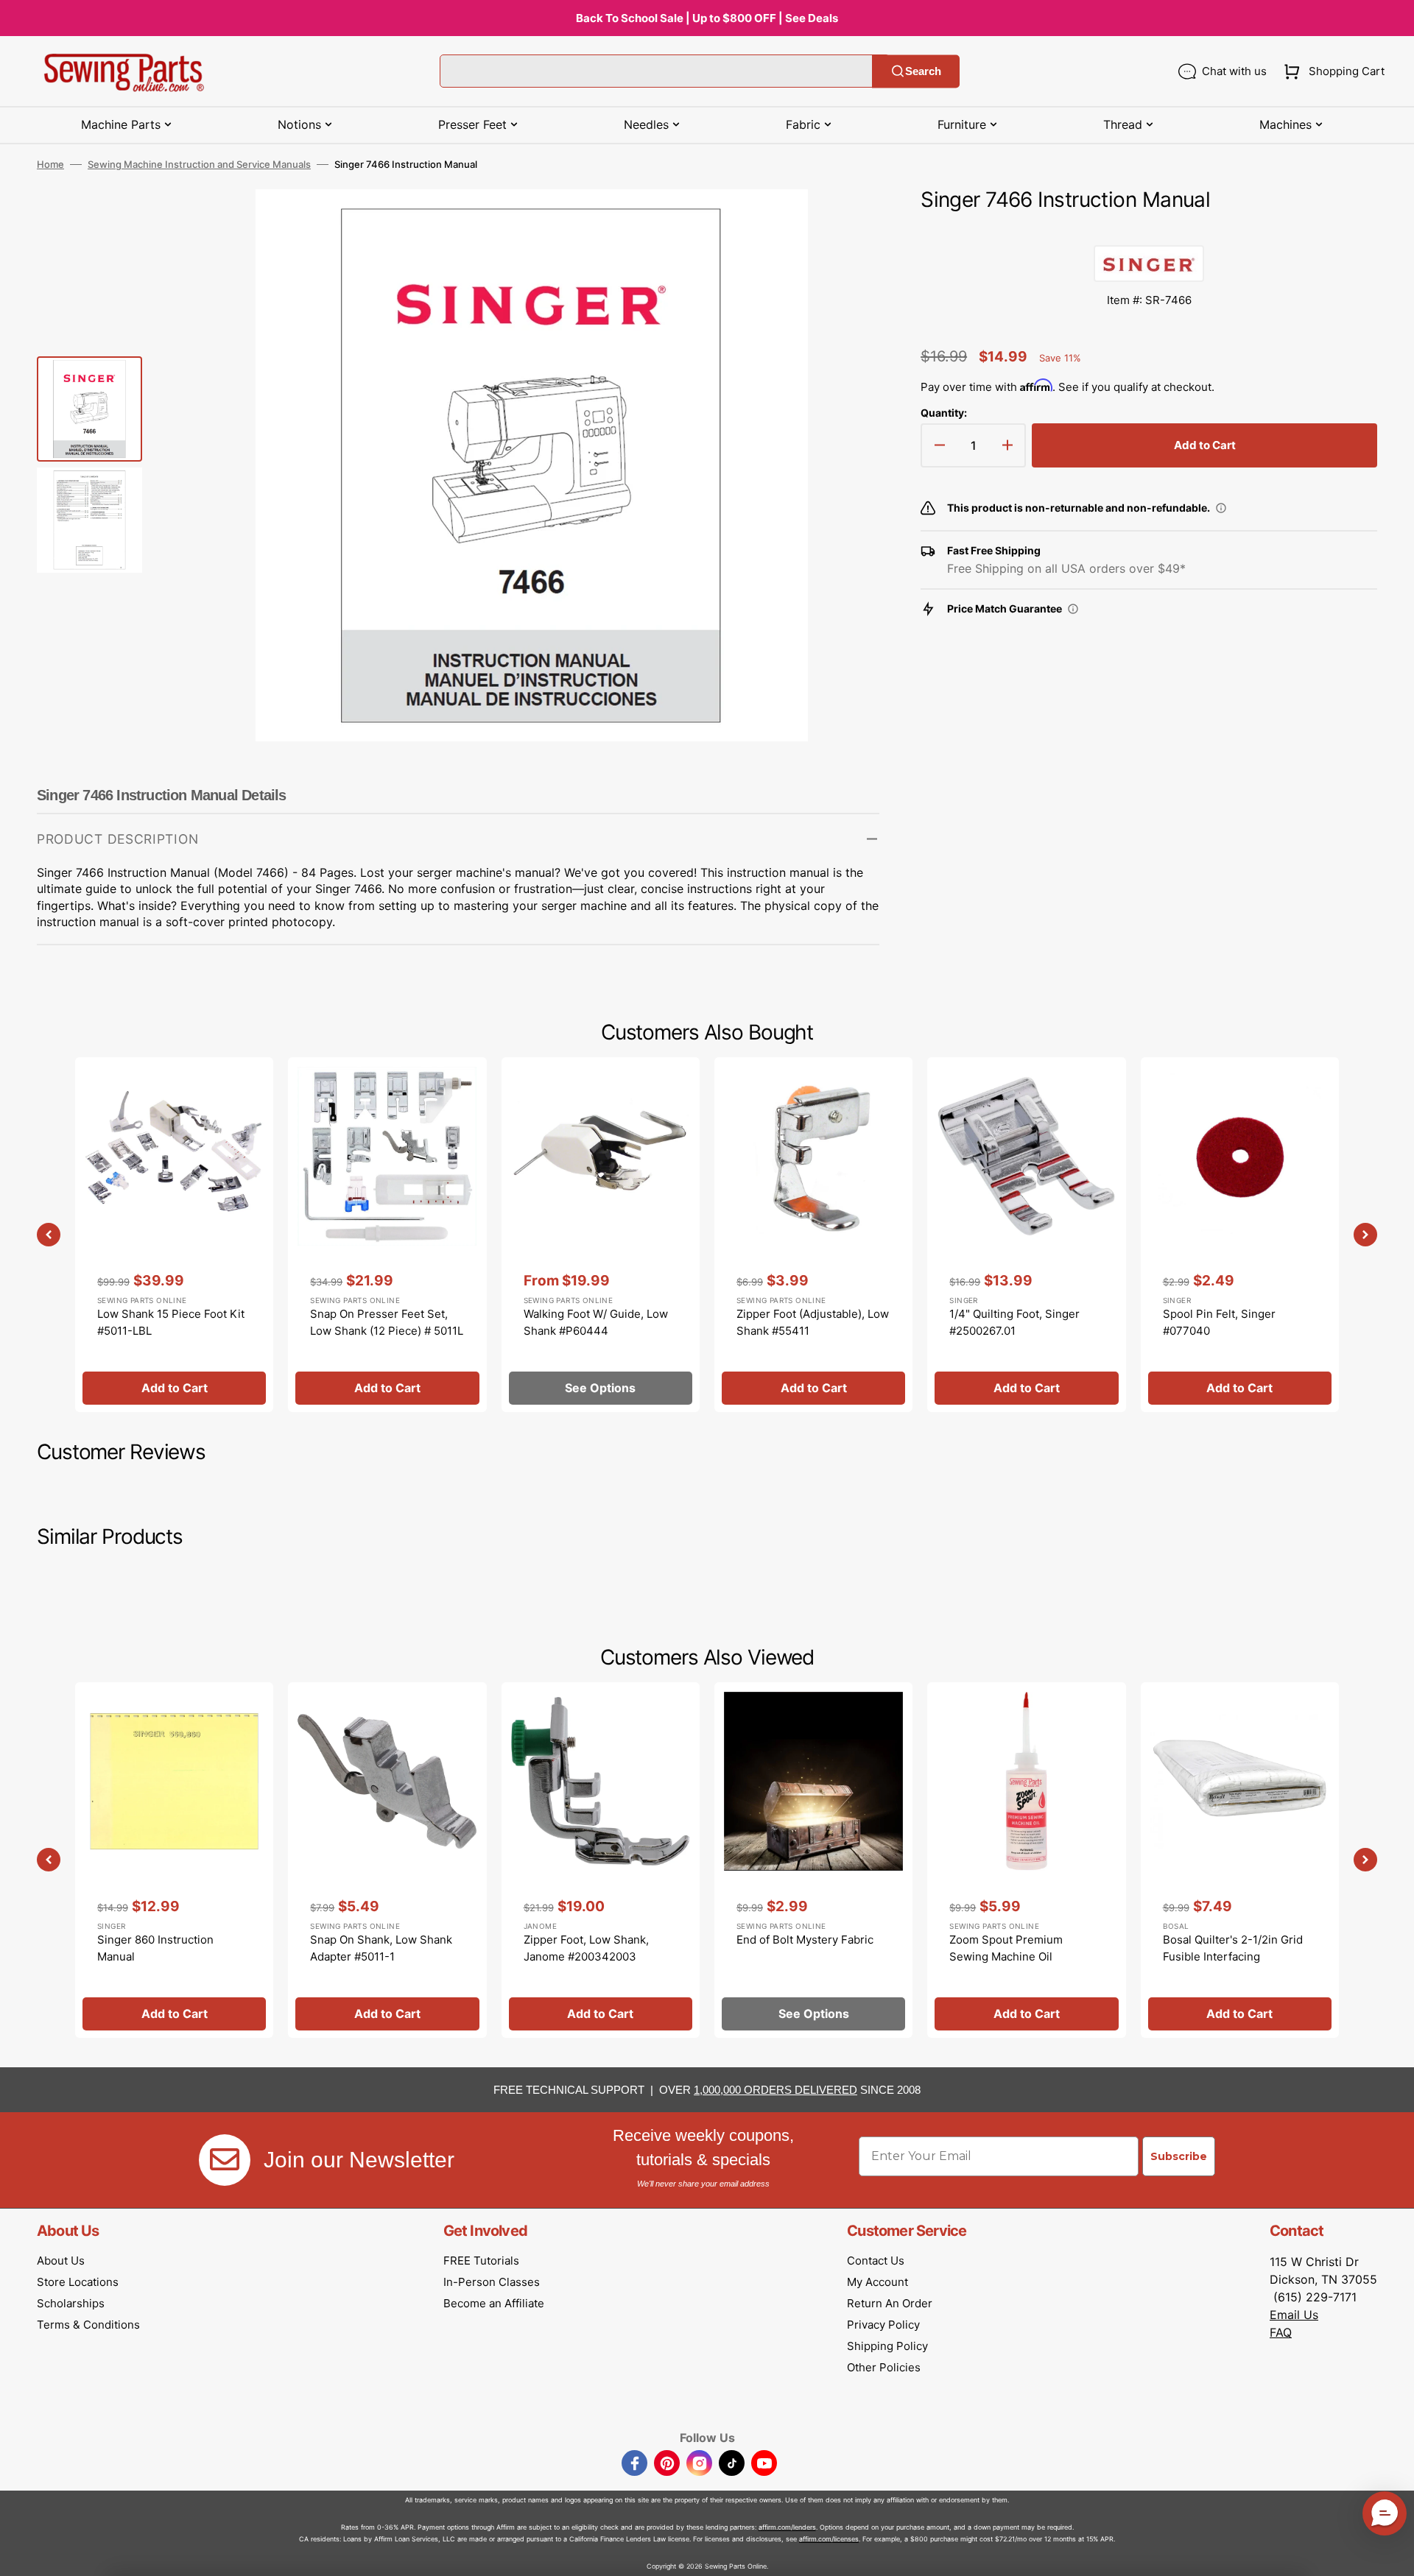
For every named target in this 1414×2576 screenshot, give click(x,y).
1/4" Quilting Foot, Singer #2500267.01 (1014, 1322)
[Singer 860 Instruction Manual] (174, 1860)
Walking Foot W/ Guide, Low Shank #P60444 (596, 1322)
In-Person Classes (492, 2282)
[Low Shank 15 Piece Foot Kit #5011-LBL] (174, 1235)
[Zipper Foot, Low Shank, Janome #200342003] (601, 1860)
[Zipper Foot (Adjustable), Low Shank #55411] (813, 1235)
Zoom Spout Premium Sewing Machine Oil (1006, 1948)
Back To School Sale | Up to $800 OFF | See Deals (707, 18)
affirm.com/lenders (787, 2527)
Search (923, 71)
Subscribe (1179, 2156)
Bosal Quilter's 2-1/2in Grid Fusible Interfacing (1233, 1948)
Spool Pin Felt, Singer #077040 (1219, 1322)
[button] (1331, 71)
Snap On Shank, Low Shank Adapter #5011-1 (381, 1948)
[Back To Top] (1392, 2554)
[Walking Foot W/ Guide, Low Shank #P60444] (601, 1235)
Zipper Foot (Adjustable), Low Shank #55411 (813, 1322)
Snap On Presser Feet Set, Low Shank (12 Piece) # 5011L (387, 1322)
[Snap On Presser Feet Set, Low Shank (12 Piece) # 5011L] (387, 1235)
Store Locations (78, 2282)
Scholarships (71, 2303)
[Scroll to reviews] (1149, 230)
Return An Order (890, 2303)
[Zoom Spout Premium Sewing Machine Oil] (1026, 1860)
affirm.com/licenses (829, 2539)
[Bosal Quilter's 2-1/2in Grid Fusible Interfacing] (1240, 1860)
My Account (877, 2282)
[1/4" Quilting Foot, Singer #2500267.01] (1026, 1235)
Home (50, 164)
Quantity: (944, 413)
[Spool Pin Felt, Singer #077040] (1240, 1235)
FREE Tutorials (481, 2261)
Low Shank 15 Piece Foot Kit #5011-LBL (171, 1322)
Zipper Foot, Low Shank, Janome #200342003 (586, 1948)
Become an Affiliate (494, 2303)
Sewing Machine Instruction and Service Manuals (199, 164)
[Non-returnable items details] (1221, 508)
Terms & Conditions (88, 2325)
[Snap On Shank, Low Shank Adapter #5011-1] (387, 1860)
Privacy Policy (883, 2325)
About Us (61, 2261)
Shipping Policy (887, 2346)
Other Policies (884, 2367)
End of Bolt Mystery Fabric (805, 1940)
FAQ (1281, 2332)
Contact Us (876, 2261)
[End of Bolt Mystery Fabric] (813, 1860)
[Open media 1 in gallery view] (846, 222)
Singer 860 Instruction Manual (155, 1948)
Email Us (1294, 2315)
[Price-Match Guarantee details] (1073, 609)
